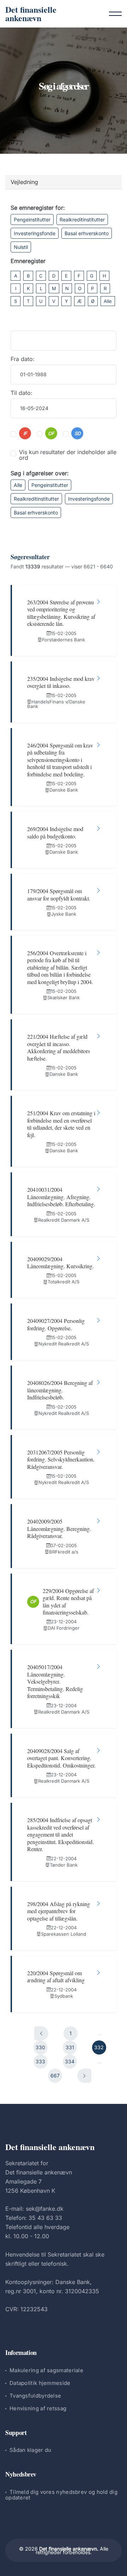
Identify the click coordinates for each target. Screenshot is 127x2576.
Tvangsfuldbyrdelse (35, 2396)
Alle (108, 301)
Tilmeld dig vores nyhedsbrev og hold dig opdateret (61, 2495)
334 (70, 2061)
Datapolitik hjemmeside (40, 2383)
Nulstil (21, 247)
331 (70, 2047)
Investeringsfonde (35, 233)
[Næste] (84, 2076)
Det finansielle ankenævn (31, 14)
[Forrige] (41, 2033)
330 (40, 2047)
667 (55, 2076)
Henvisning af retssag (38, 2408)
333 (40, 2061)
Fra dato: (23, 359)
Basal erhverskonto (87, 233)
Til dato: (22, 393)
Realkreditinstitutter (82, 219)
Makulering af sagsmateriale (46, 2370)
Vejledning (24, 182)
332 (99, 2047)
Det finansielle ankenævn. (69, 2549)
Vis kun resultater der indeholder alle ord (68, 455)
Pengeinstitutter (32, 219)
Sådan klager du (31, 2450)
